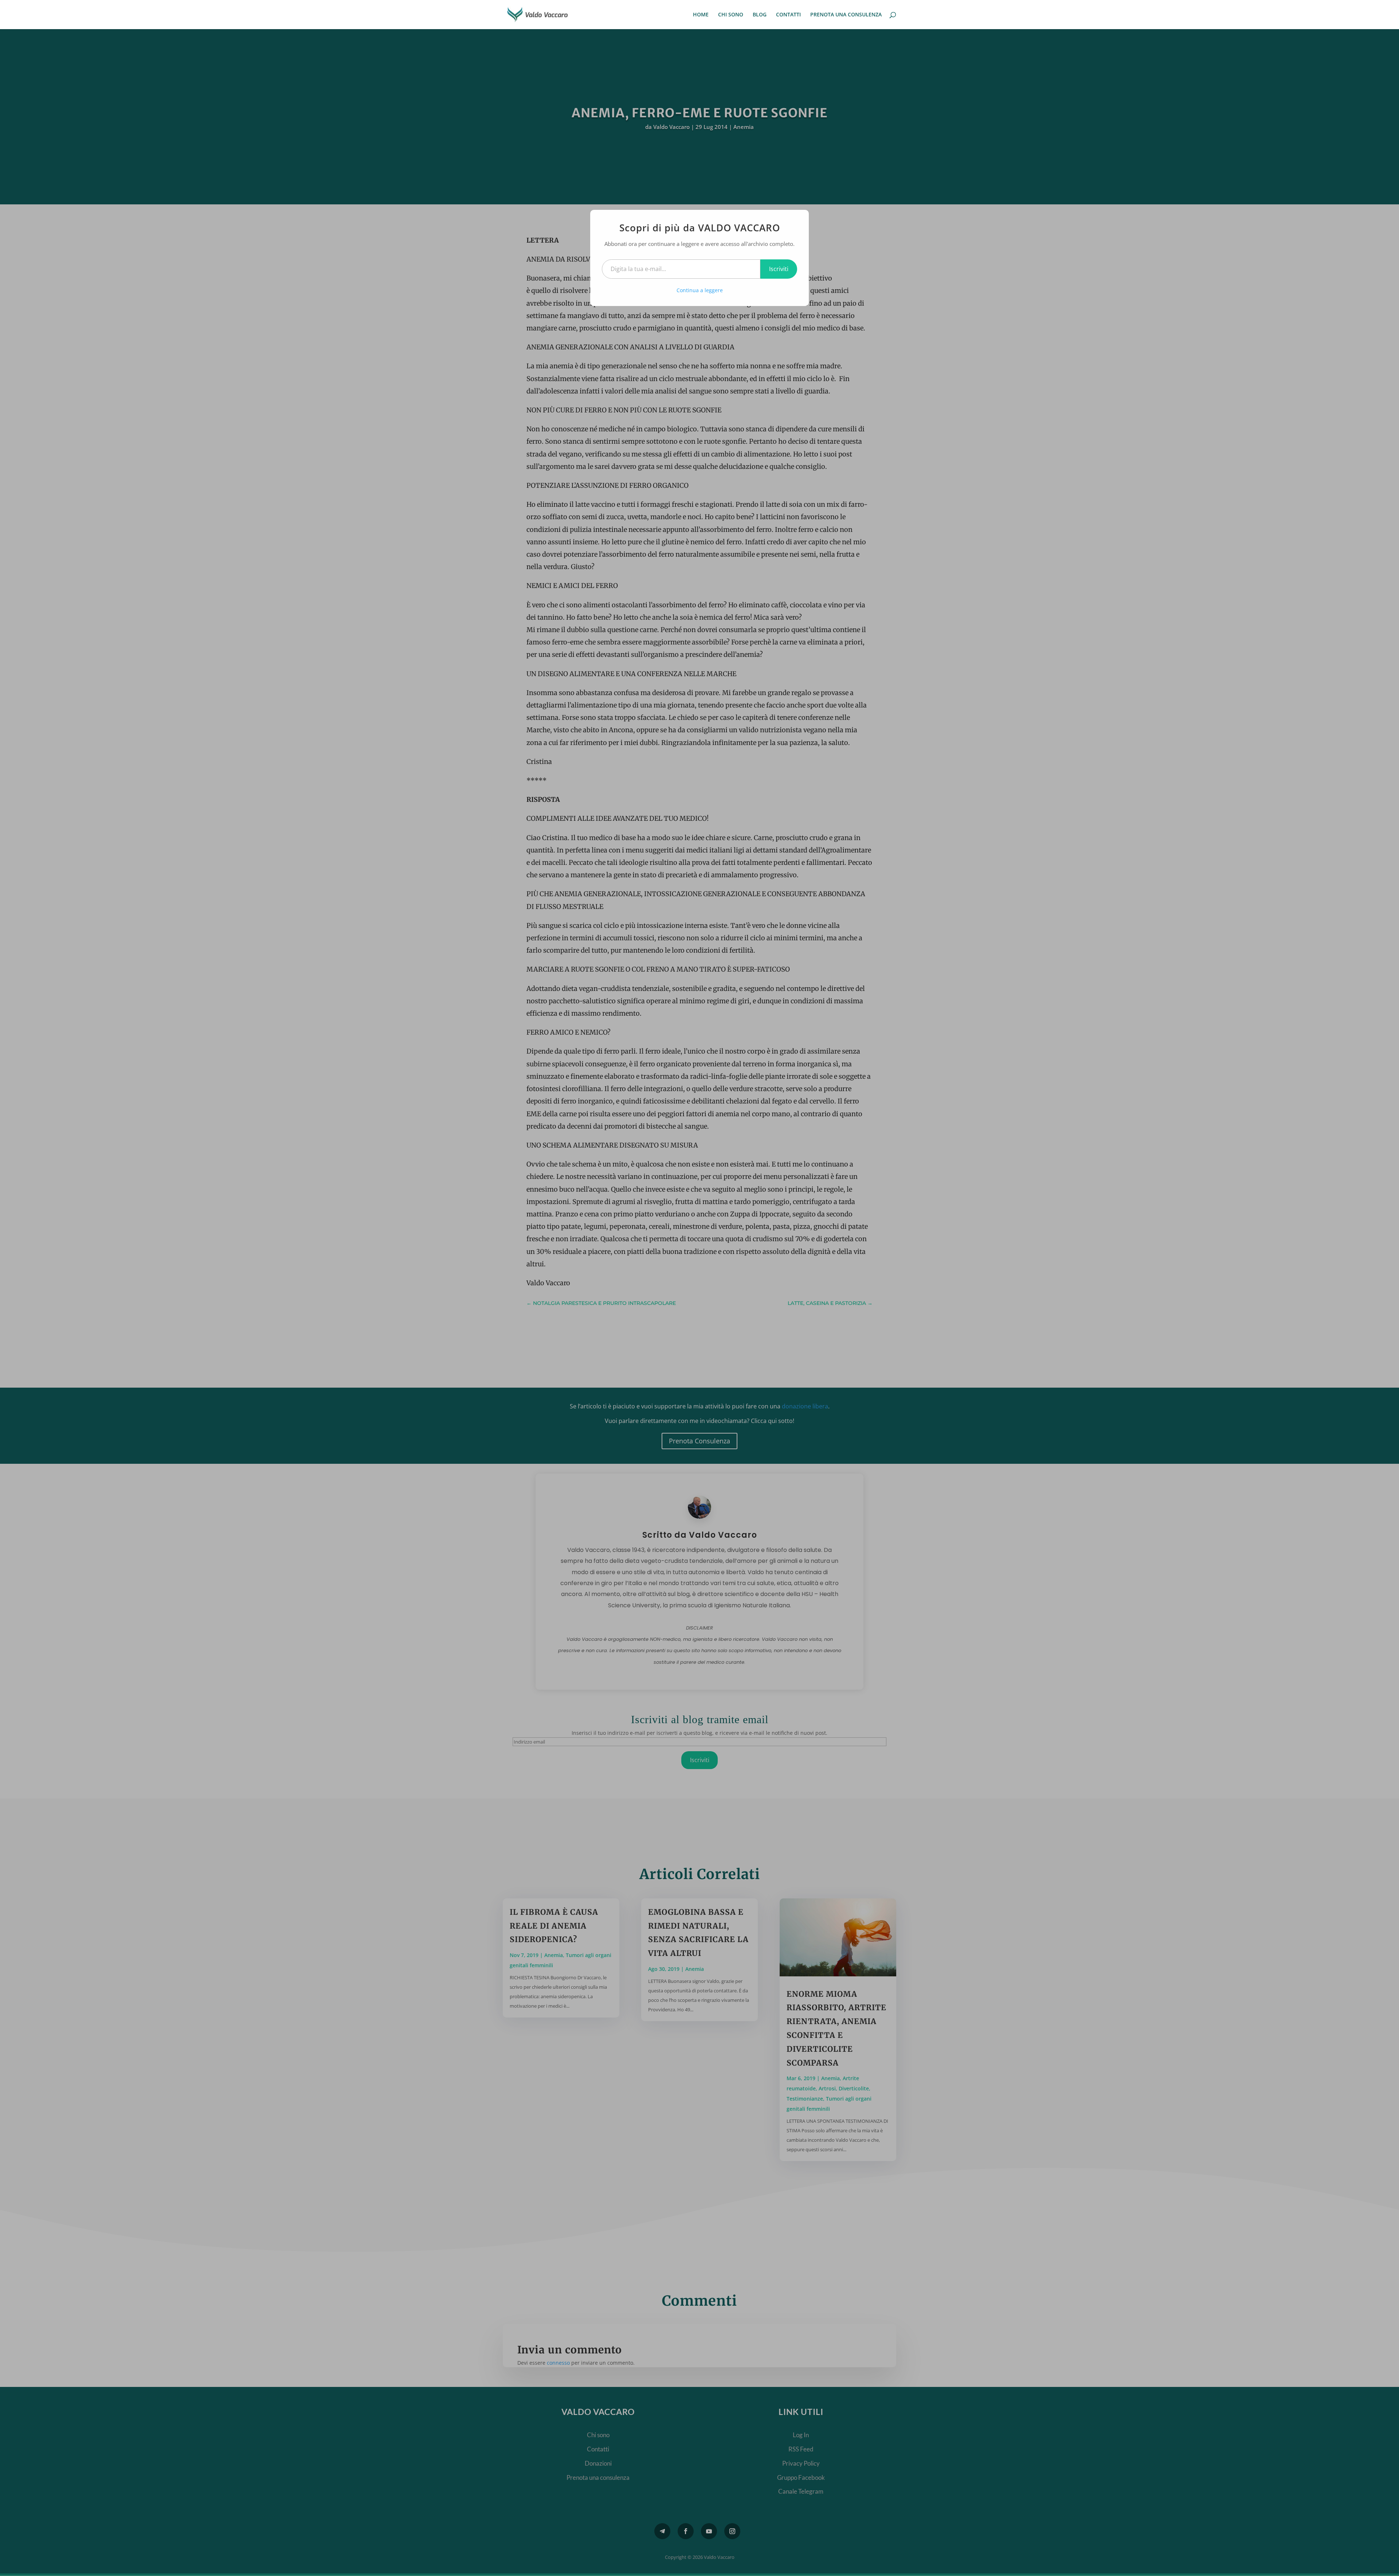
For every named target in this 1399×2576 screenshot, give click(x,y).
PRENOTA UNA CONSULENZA (846, 15)
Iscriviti (779, 269)
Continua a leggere (700, 290)
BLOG (760, 15)
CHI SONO (731, 15)
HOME (701, 15)
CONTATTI (788, 15)
